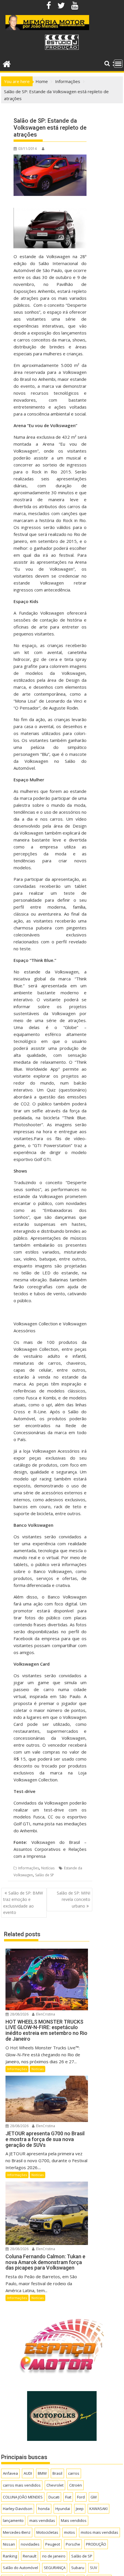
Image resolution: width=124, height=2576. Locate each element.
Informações (29, 1868)
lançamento (13, 2520)
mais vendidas (42, 2520)
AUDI (28, 2473)
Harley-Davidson (18, 2509)
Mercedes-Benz (17, 2532)
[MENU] (118, 64)
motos (69, 2532)
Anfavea (10, 2473)
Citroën (76, 2485)
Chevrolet (55, 2485)
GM (94, 2497)
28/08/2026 (19, 2014)
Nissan (9, 2544)
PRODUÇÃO (96, 2544)
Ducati (54, 2497)
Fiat (68, 2497)
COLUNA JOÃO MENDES (23, 2497)
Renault (30, 2556)
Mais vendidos (74, 2520)
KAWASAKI (98, 2509)
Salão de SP (45, 1875)
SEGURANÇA (55, 2568)
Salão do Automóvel (20, 2568)
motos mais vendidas (99, 2532)
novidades (30, 2544)
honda (44, 2509)
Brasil (57, 2473)
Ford (81, 2497)
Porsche (73, 2544)
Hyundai (63, 2509)
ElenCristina (45, 2014)
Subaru (78, 2568)
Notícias (48, 1868)
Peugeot (53, 2544)
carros (74, 2473)
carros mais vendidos (22, 2485)
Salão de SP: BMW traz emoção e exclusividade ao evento (23, 1903)
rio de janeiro (54, 2556)
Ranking (10, 2556)
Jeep (80, 2509)
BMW (42, 2473)
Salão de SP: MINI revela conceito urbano (74, 1899)
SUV (94, 2568)
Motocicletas (47, 2532)
